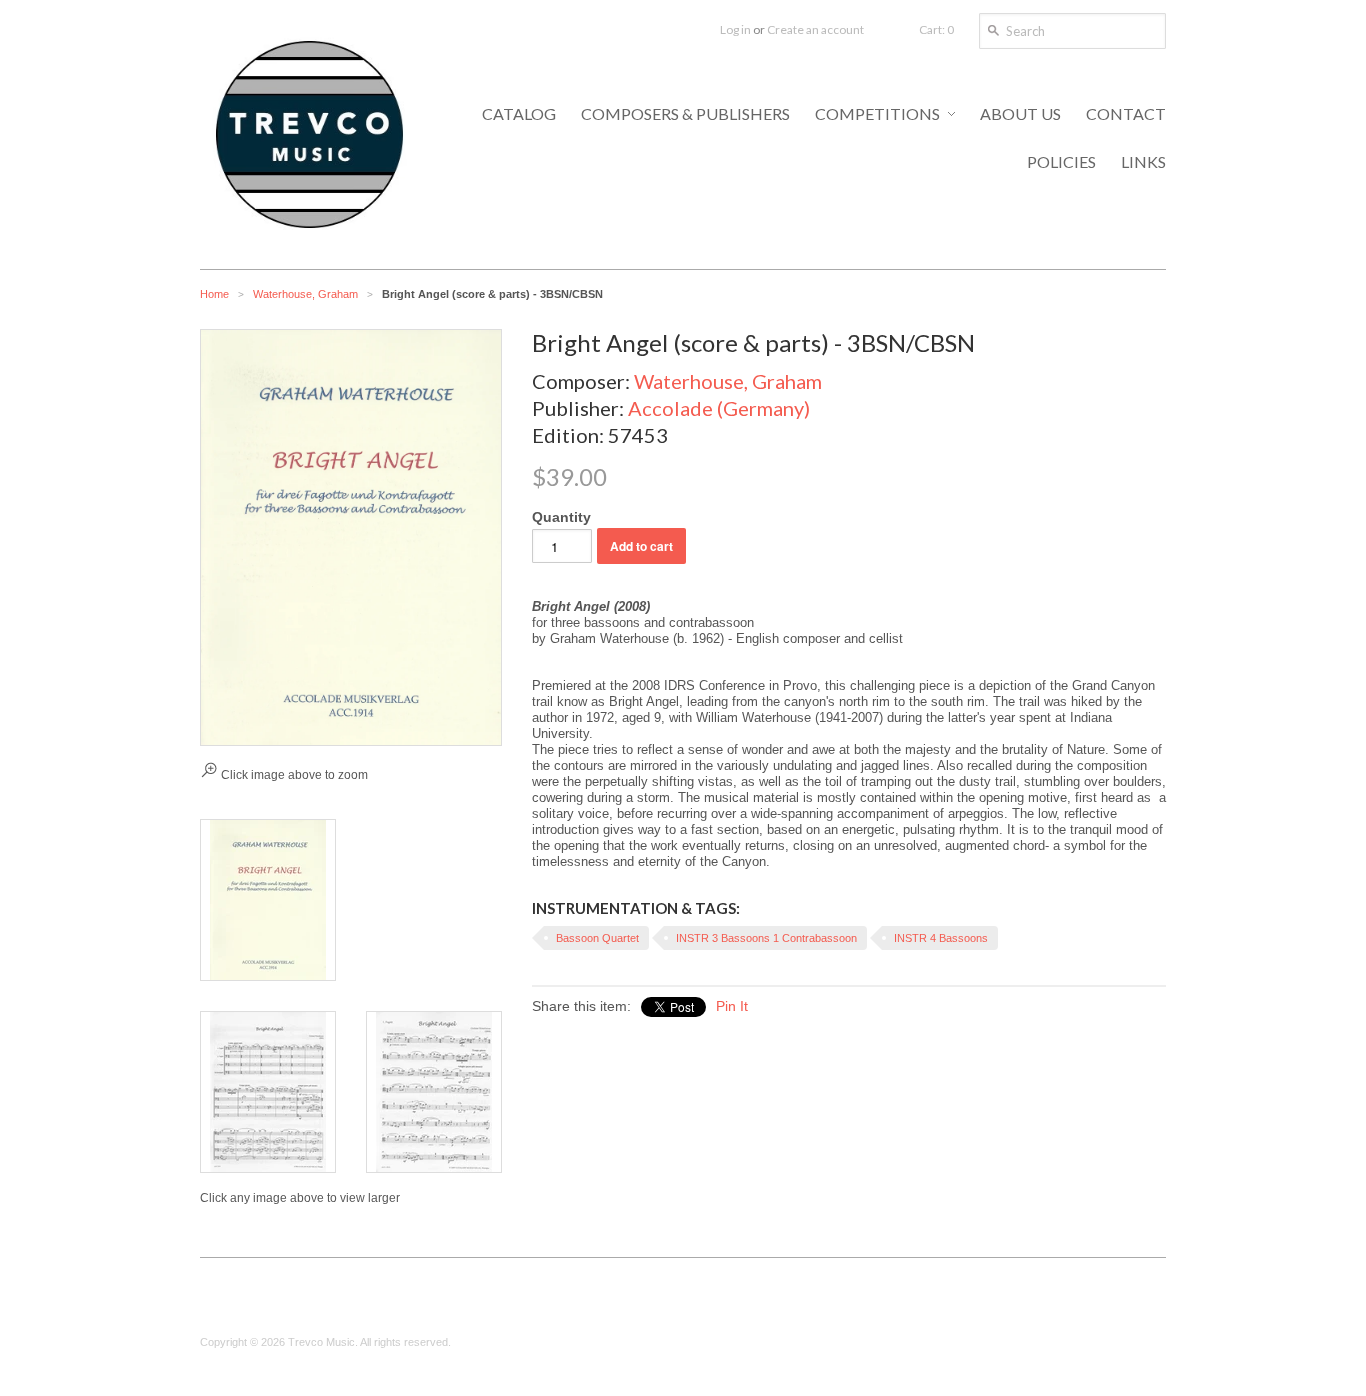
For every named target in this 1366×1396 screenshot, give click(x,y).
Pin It (732, 1006)
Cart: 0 (936, 29)
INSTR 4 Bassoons (941, 938)
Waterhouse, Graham (305, 294)
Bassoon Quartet (597, 938)
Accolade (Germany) (719, 408)
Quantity (561, 517)
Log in (735, 29)
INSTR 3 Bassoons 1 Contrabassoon (766, 938)
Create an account (815, 29)
